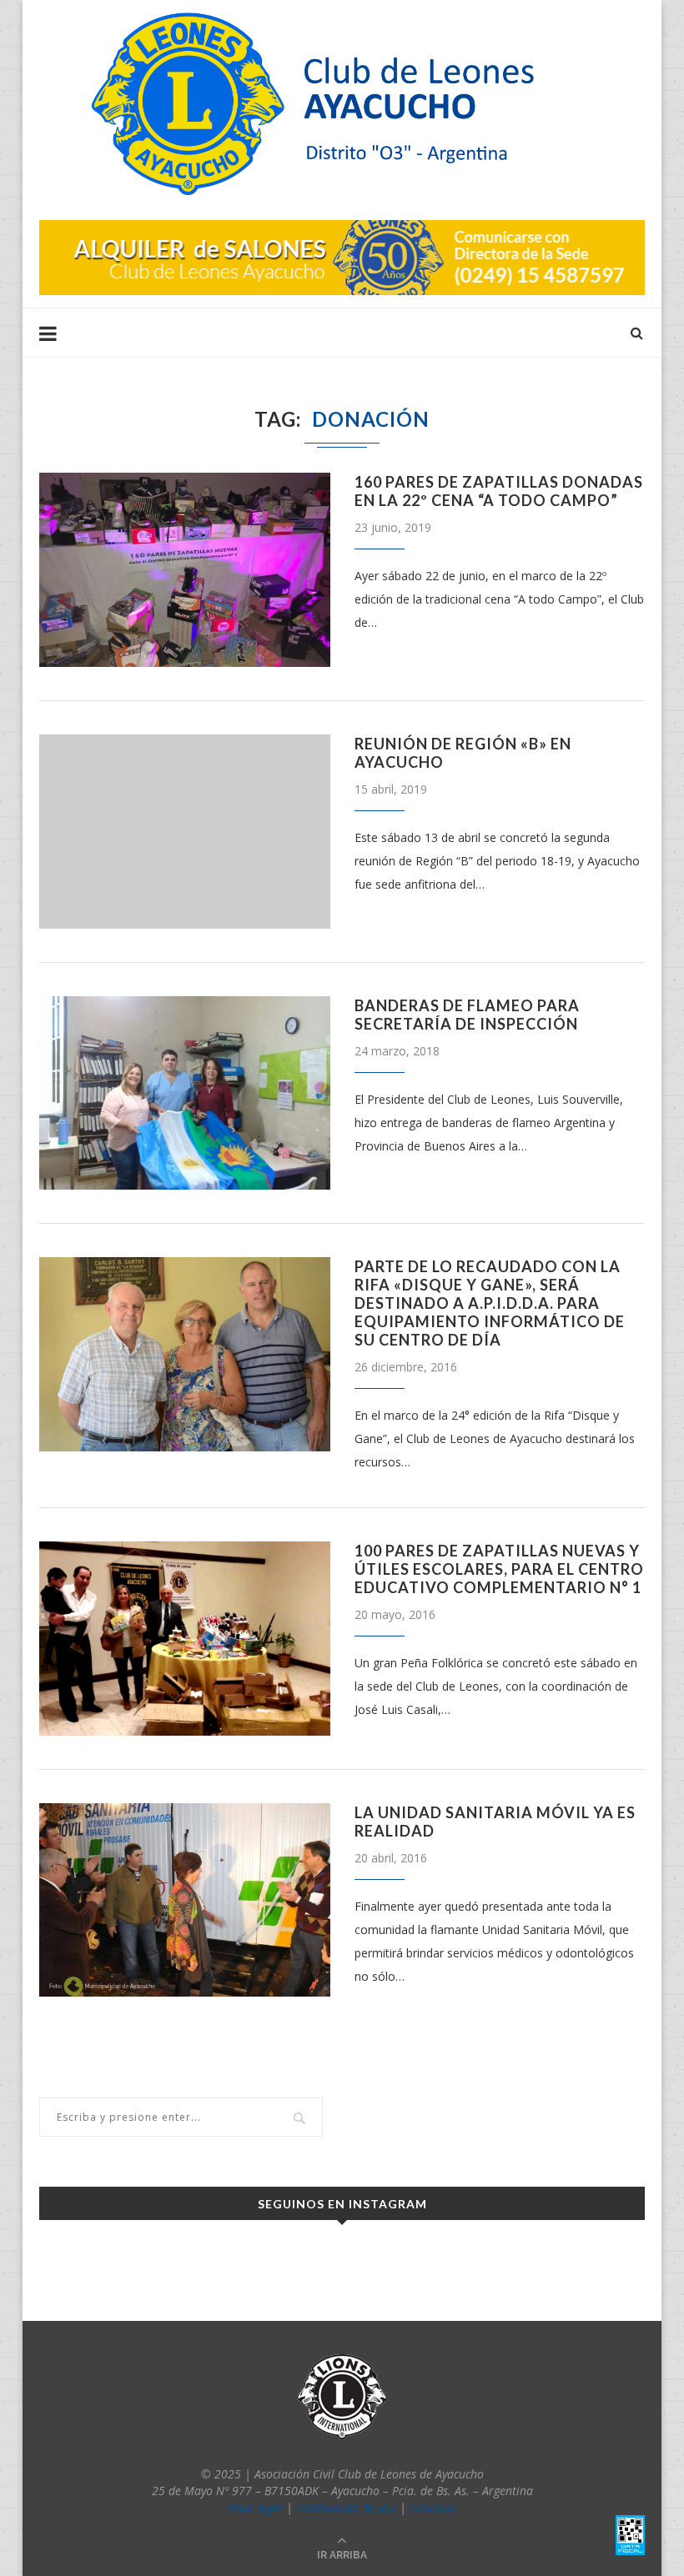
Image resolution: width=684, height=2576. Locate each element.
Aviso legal (255, 2507)
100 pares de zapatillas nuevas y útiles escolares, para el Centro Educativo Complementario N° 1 (499, 1569)
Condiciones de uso (346, 2507)
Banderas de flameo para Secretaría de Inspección (467, 1015)
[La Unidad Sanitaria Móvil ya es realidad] (185, 1900)
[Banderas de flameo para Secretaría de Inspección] (185, 1093)
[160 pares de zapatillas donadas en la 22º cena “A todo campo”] (185, 570)
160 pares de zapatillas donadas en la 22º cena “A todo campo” (499, 491)
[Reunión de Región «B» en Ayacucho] (185, 832)
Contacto (433, 2507)
